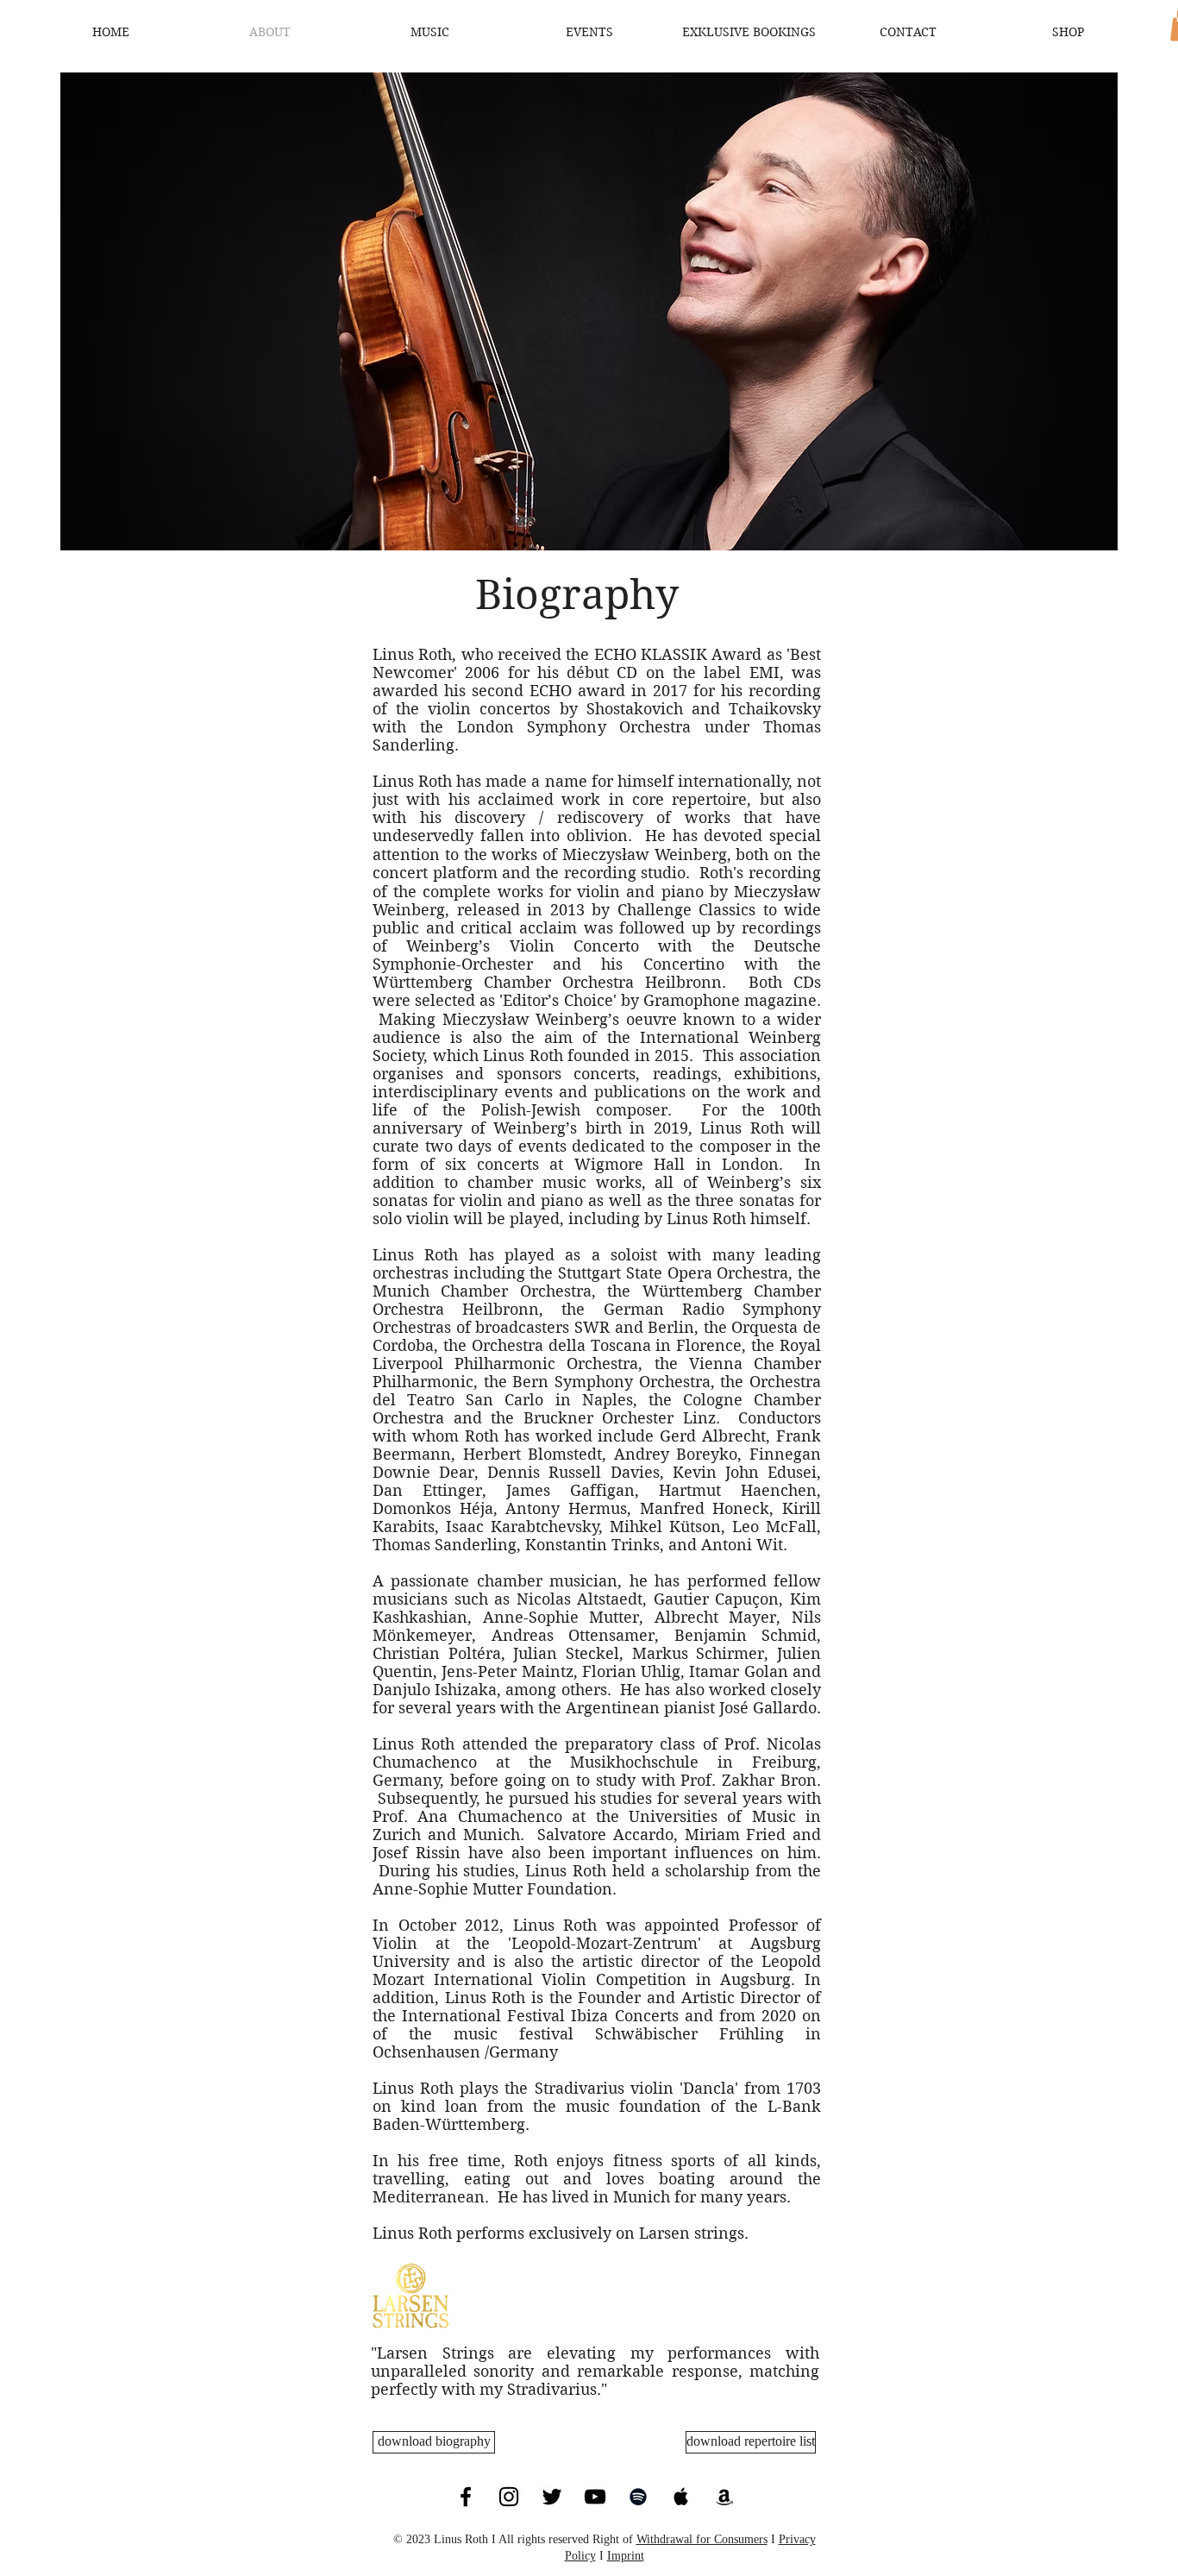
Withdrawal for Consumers (702, 2539)
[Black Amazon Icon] (724, 2497)
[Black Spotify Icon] (638, 2497)
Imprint (626, 2556)
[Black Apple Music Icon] (681, 2497)
